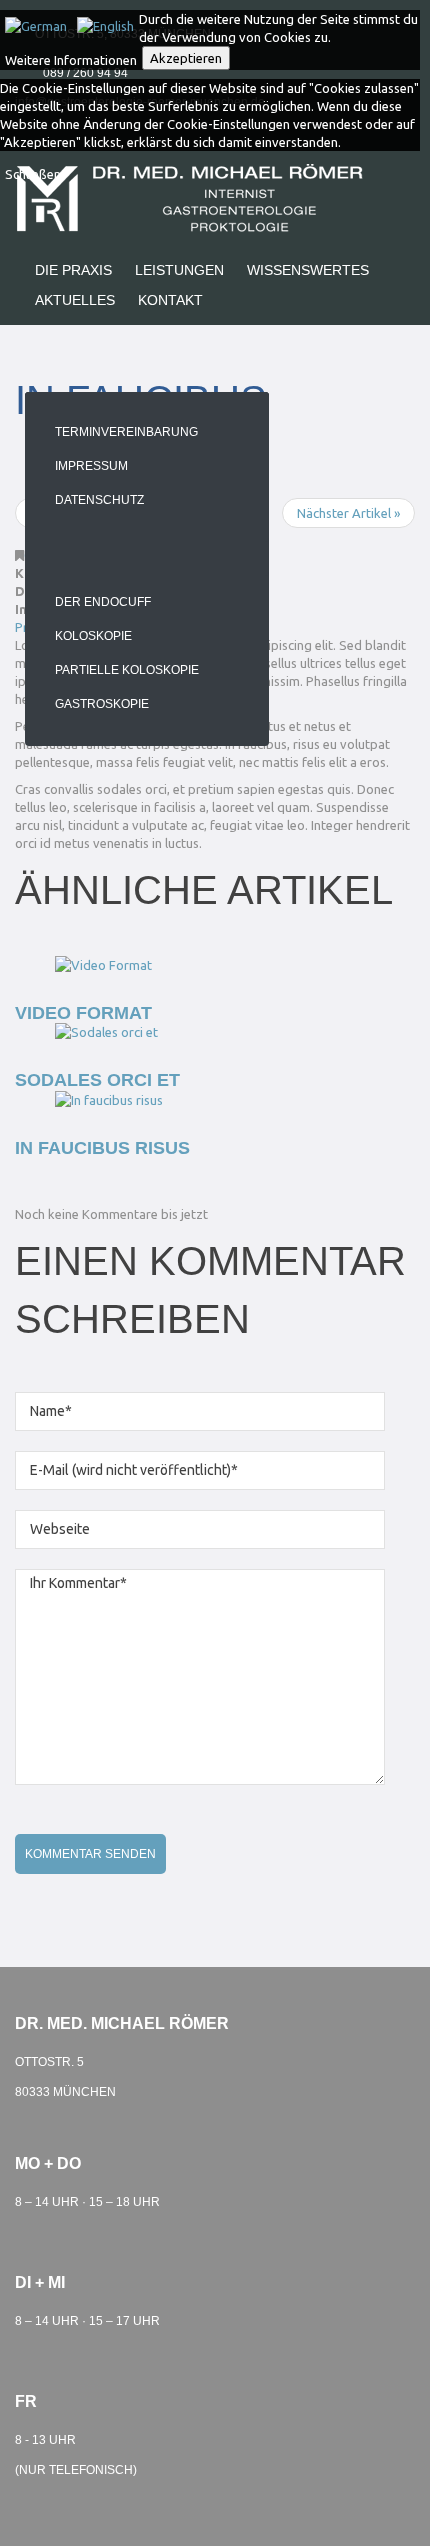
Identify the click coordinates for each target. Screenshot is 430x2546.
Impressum (91, 466)
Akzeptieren (186, 58)
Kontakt (170, 300)
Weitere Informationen (71, 60)
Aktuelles (75, 300)
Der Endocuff (103, 602)
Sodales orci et (97, 1080)
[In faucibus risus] (109, 1098)
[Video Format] (103, 963)
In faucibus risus (102, 1148)
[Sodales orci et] (106, 1031)
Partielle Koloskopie (127, 670)
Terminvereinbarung (126, 432)
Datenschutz (99, 500)
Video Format (83, 1013)
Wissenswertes (308, 270)
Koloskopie (93, 636)
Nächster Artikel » (348, 513)
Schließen (33, 174)
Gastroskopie (102, 704)
